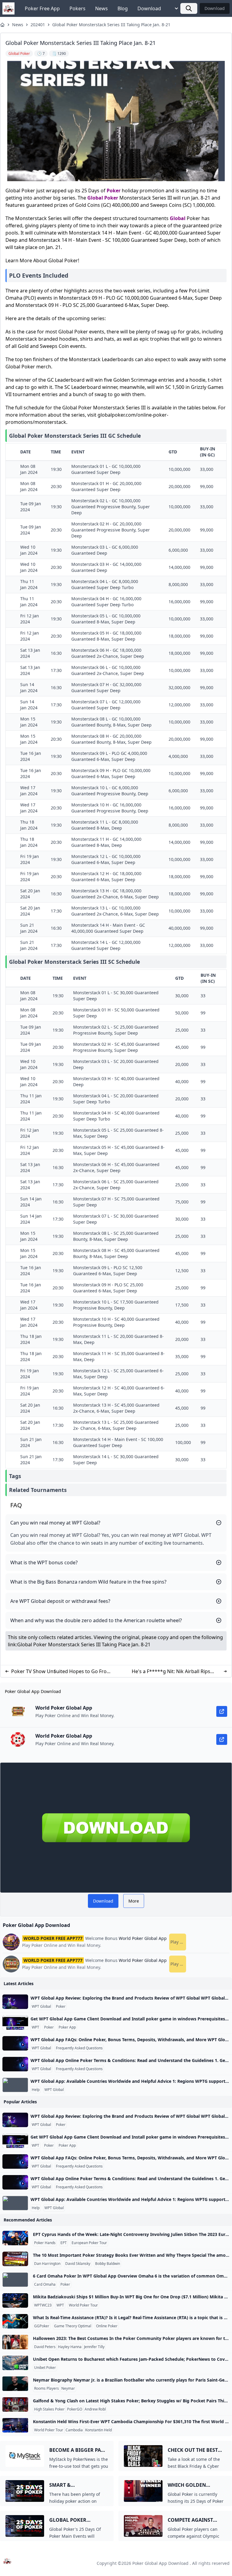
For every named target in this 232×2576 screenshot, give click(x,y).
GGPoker (42, 2326)
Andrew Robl (95, 2409)
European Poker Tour (89, 2243)
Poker (114, 191)
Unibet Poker (45, 2368)
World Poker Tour (83, 2305)
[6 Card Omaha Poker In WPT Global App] (15, 2280)
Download (149, 8)
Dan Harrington (47, 2264)
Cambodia (74, 2430)
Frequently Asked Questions (79, 2048)
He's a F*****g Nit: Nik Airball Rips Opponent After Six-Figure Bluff (171, 1671)
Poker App (67, 2027)
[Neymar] (15, 2384)
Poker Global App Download (160, 2563)
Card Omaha (45, 2284)
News (101, 8)
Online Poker (107, 2326)
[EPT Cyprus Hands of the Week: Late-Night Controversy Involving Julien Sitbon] (15, 2238)
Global (95, 198)
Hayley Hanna (70, 2347)
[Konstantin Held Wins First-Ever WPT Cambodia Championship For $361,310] (15, 2425)
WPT (35, 2027)
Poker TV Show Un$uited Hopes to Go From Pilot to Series (61, 1671)
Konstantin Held (98, 2430)
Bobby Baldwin (108, 2264)
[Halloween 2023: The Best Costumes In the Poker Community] (15, 2342)
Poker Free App (42, 8)
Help (36, 2090)
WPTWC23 (43, 2305)
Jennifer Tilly (94, 2347)
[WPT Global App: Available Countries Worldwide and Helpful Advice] (15, 2085)
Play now (178, 1942)
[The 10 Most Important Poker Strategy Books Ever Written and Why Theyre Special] (15, 2259)
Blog (123, 8)
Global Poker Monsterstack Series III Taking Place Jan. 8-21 (111, 25)
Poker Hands (45, 2243)
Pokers (77, 8)
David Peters (45, 2347)
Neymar (68, 2388)
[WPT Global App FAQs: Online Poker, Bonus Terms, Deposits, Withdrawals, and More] (15, 2043)
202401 (38, 25)
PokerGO (75, 2409)
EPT (64, 2243)
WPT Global (41, 2007)
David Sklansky (78, 2264)
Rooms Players (47, 2388)
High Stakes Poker (49, 2409)
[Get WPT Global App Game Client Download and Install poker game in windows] (15, 2023)
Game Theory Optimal (73, 2326)
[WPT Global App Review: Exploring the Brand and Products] (15, 2002)
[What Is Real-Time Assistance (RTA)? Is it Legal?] (15, 2321)
